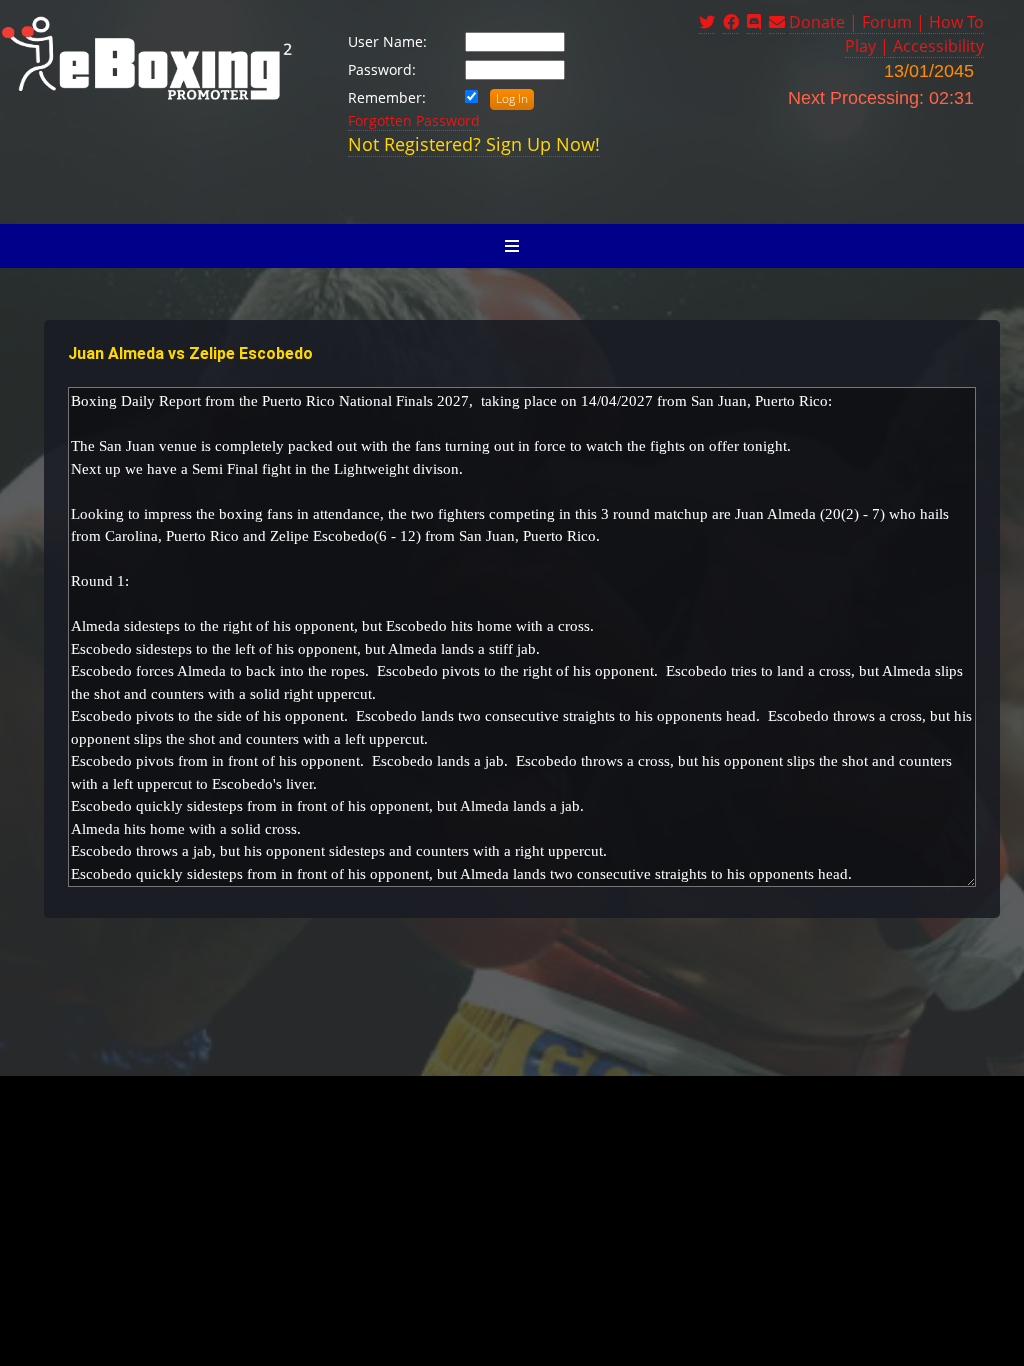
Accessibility (938, 46)
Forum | (895, 22)
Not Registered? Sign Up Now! (474, 144)
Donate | (825, 22)
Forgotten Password (414, 120)
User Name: (387, 41)
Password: (382, 69)
